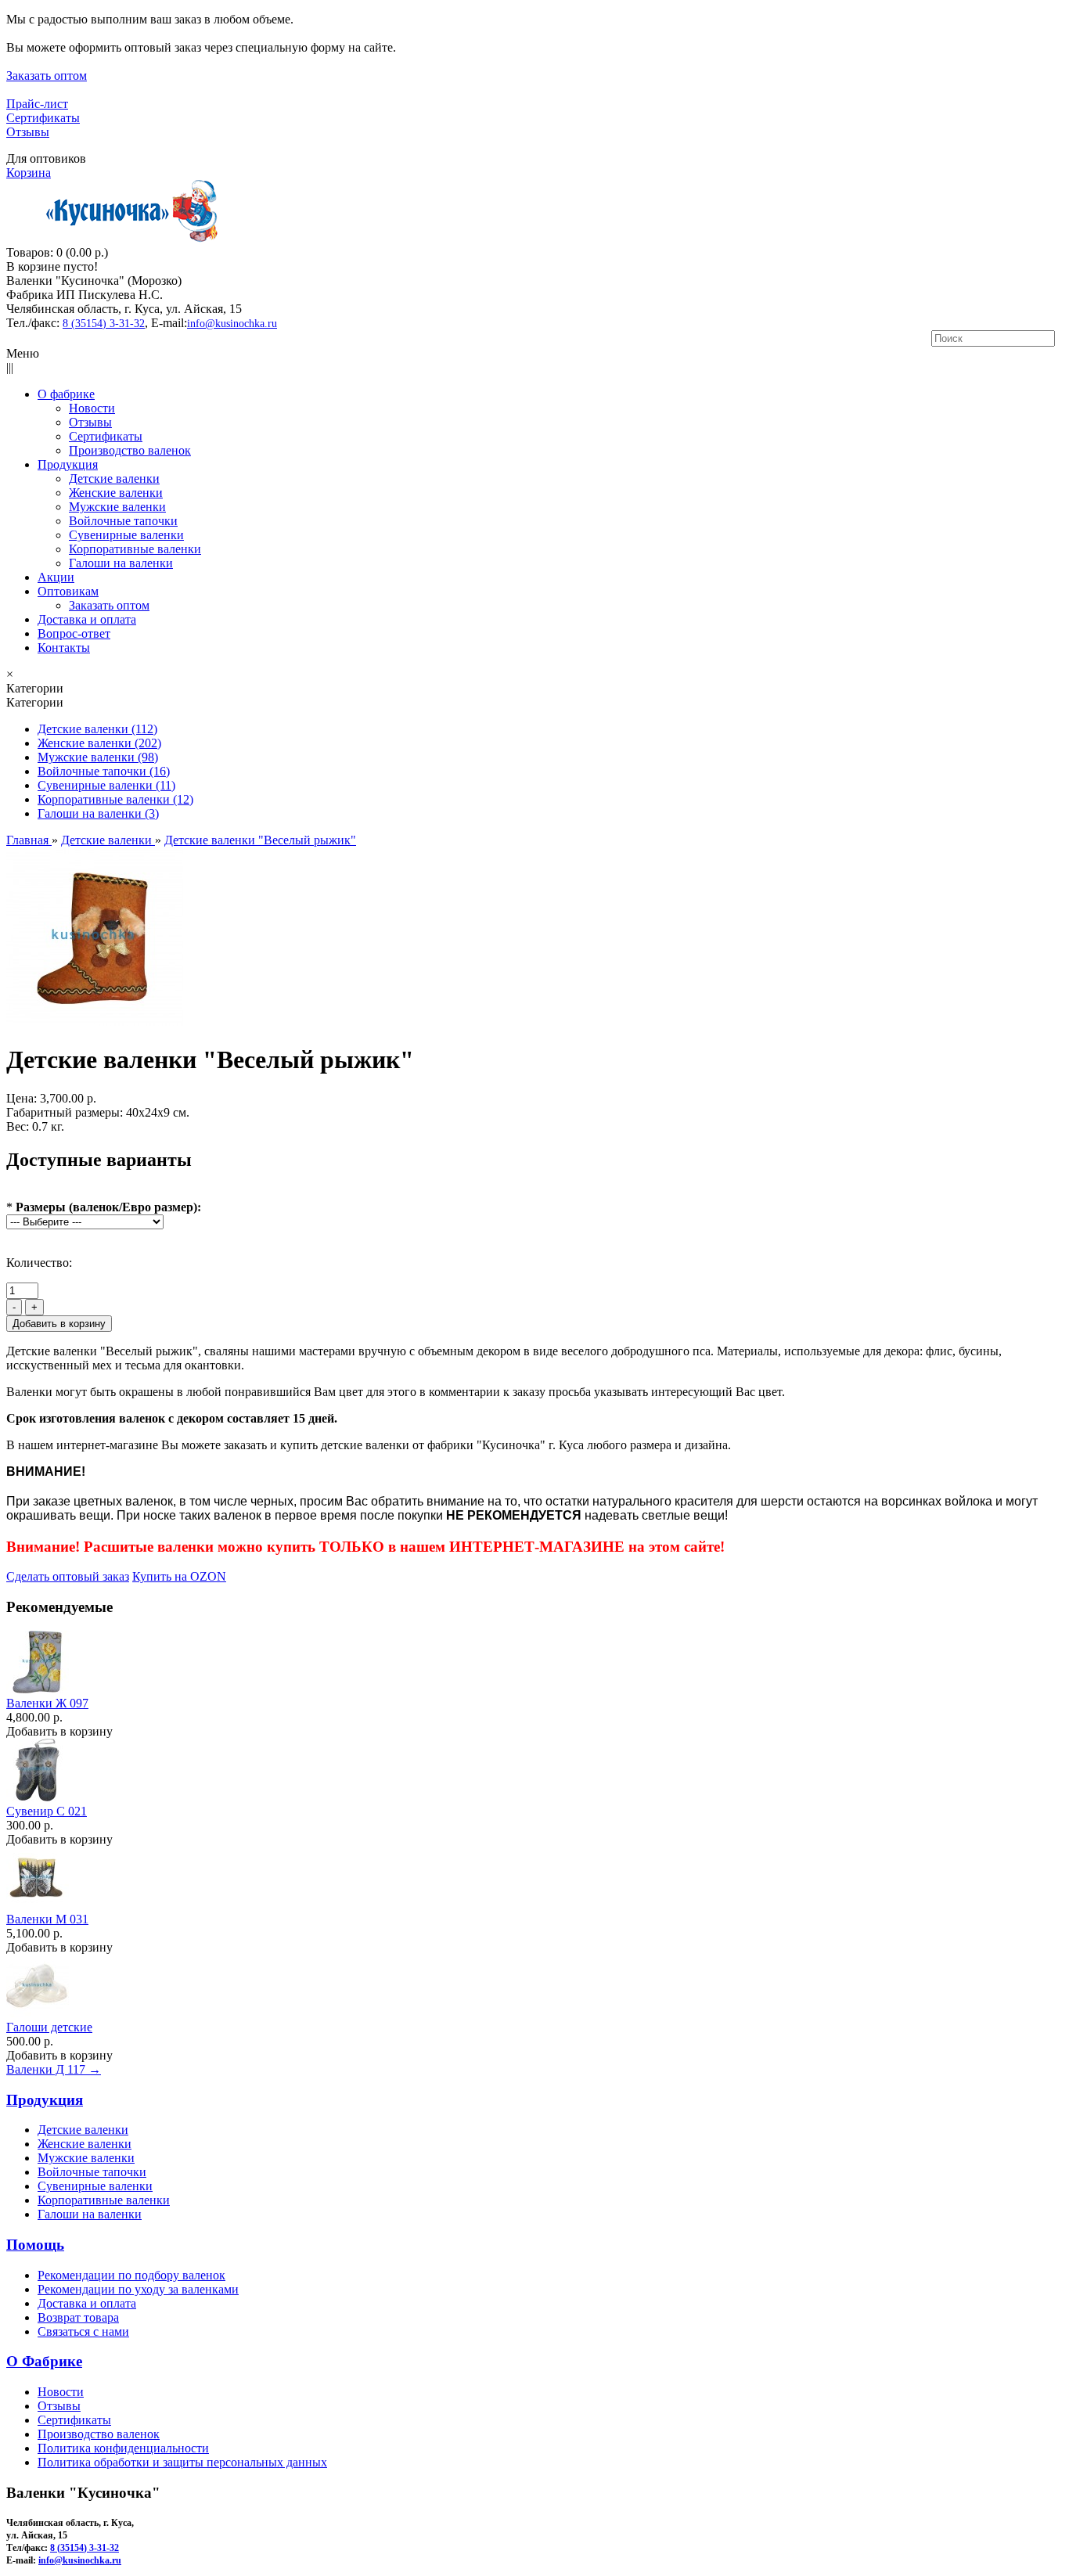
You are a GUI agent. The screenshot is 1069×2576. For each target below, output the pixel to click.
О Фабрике (44, 2361)
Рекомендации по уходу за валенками (138, 2289)
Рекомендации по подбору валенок (131, 2275)
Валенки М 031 (47, 1919)
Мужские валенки (86, 2158)
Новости (61, 2392)
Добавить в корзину (59, 1731)
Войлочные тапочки (92, 2172)
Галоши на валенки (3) (98, 813)
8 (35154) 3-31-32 (104, 324)
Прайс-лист (37, 104)
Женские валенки (85, 2144)
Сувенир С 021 (47, 1811)
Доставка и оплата (87, 2303)
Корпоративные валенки (104, 2200)
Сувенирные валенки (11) (106, 785)
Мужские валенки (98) (98, 757)
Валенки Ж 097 (47, 1703)
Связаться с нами (83, 2331)
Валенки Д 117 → (54, 2069)
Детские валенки (83, 2130)
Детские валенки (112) (97, 729)
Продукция (45, 2100)
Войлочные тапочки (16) (104, 771)
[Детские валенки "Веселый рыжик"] (95, 1022)
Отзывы (28, 132)
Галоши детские (49, 2027)
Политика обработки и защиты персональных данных (182, 2462)
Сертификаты (43, 118)
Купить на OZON (179, 1576)
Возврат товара (78, 2317)
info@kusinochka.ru (232, 324)
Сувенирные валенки (95, 2186)
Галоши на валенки (90, 2214)
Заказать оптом (47, 76)
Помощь (35, 2245)
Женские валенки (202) (99, 743)
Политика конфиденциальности (123, 2448)
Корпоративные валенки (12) (115, 799)
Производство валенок (99, 2434)
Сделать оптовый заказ (68, 1576)
